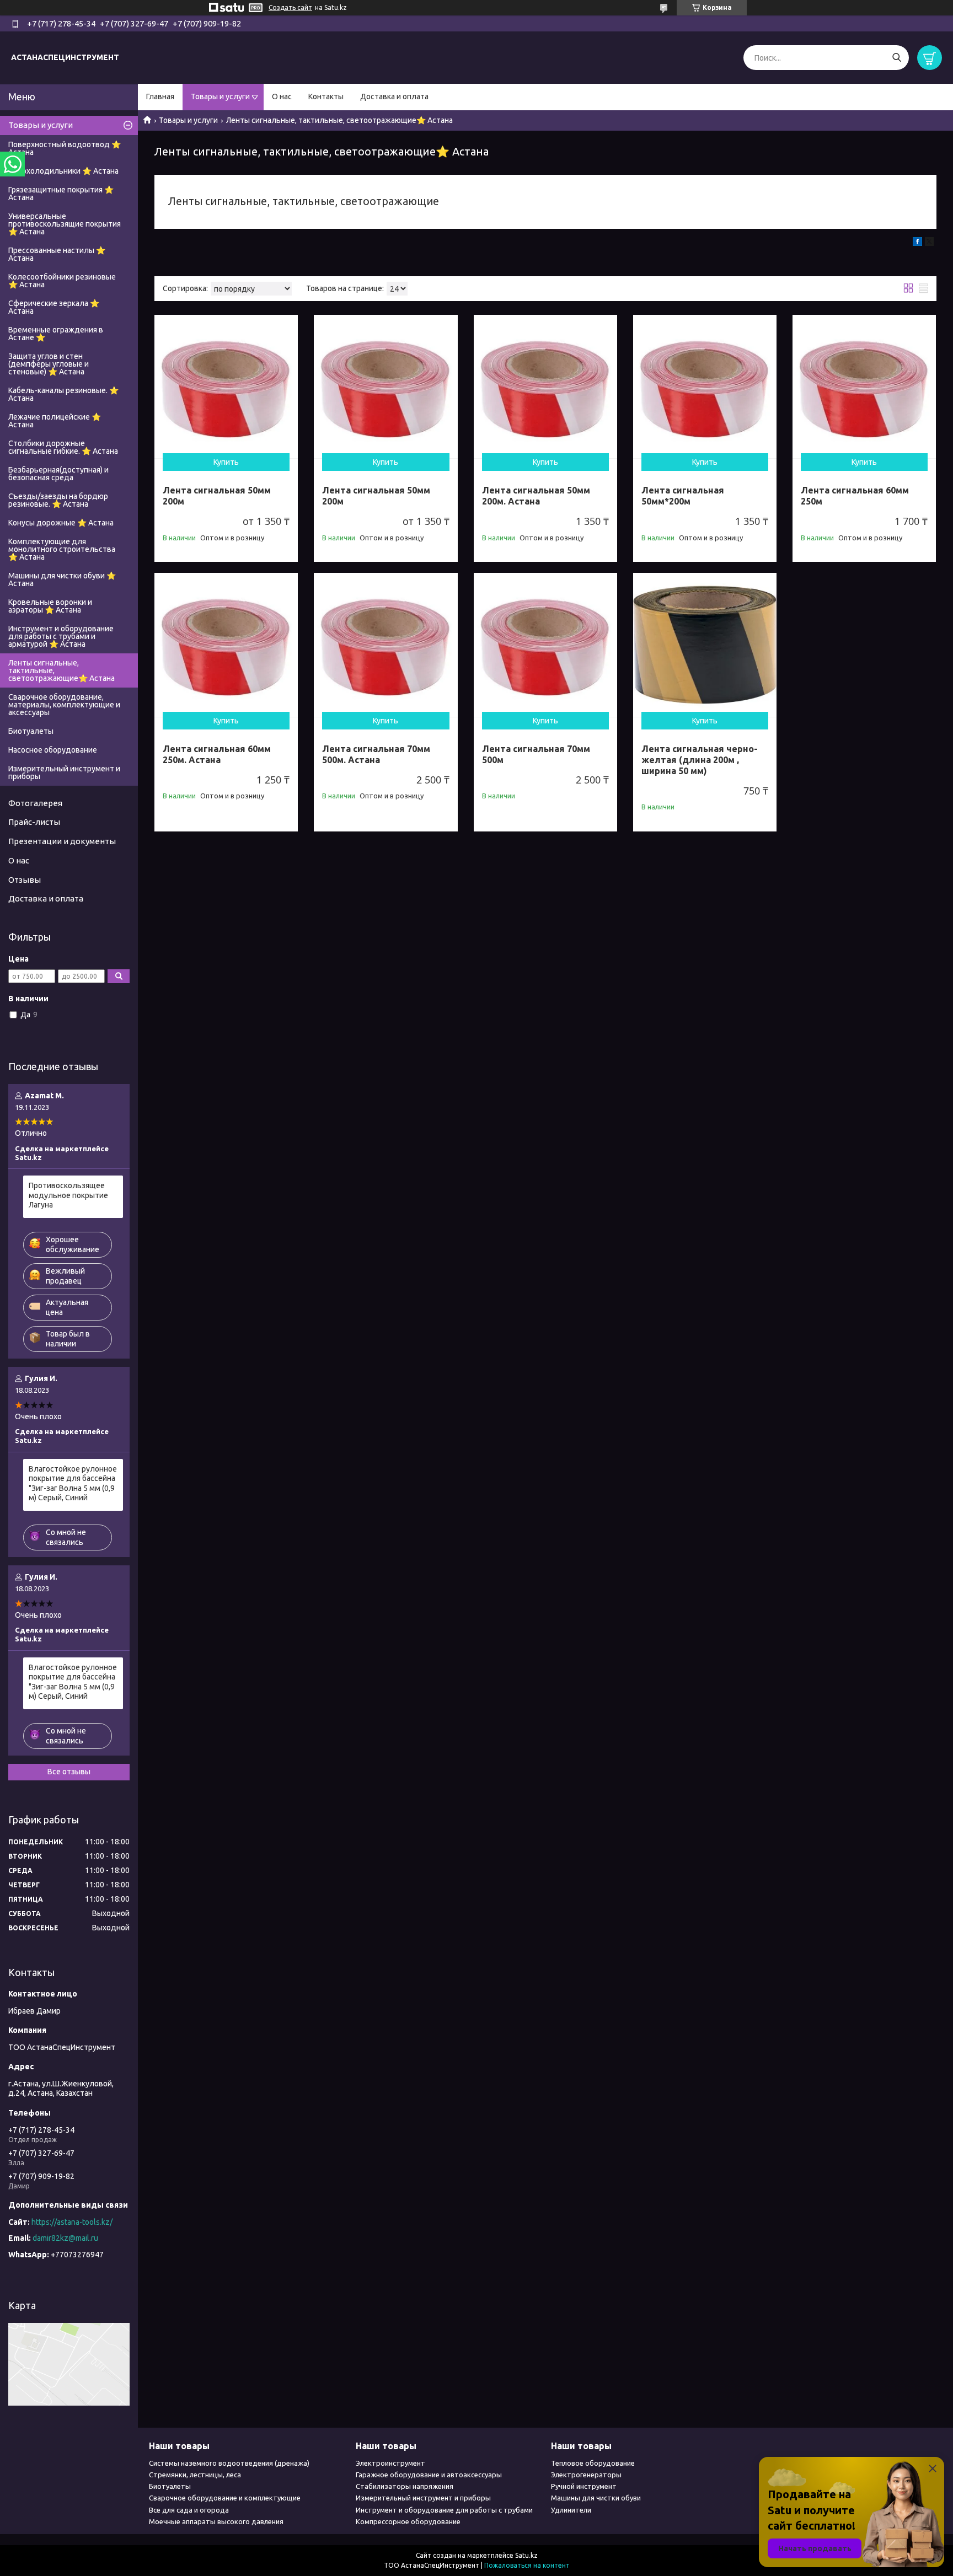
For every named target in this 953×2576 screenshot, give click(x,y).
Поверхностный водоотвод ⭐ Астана (65, 148)
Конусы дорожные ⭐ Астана (61, 523)
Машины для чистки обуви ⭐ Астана (62, 579)
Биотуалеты (31, 731)
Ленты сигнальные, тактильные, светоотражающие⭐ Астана (61, 670)
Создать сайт (290, 7)
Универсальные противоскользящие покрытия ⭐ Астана (65, 224)
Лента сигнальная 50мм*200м (683, 496)
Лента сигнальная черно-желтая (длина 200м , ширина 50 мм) (700, 760)
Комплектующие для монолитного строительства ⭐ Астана (62, 549)
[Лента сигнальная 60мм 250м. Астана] (226, 645)
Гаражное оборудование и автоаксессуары (429, 2475)
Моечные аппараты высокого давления (216, 2521)
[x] (929, 243)
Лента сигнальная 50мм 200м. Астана (536, 496)
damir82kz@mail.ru (65, 2238)
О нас (282, 96)
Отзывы (25, 880)
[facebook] (917, 243)
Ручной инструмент (584, 2486)
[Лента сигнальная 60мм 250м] (864, 387)
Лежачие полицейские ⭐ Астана (55, 421)
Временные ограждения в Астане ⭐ (56, 334)
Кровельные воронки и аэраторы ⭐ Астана (50, 606)
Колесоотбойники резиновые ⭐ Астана (62, 281)
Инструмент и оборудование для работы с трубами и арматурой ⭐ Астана (61, 636)
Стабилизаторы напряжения (405, 2486)
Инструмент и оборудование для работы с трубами (444, 2510)
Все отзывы (69, 1772)
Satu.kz (526, 2555)
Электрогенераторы (586, 2475)
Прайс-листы (34, 822)
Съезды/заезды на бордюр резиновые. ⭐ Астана (58, 500)
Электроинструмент (390, 2463)
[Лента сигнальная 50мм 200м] (226, 387)
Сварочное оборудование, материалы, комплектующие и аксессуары (64, 705)
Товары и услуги (220, 96)
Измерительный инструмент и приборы (64, 772)
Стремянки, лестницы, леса (195, 2475)
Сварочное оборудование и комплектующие (225, 2498)
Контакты (326, 96)
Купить (226, 462)
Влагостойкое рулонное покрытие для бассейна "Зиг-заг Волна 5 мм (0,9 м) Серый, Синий (73, 1483)
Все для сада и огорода (189, 2510)
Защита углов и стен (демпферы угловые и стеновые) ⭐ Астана (49, 364)
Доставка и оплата (394, 96)
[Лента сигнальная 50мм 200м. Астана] (545, 387)
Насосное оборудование (53, 750)
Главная (160, 96)
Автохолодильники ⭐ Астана (63, 171)
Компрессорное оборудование (408, 2521)
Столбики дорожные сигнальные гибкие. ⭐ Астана (63, 447)
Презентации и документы (62, 841)
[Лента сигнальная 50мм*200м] (705, 387)
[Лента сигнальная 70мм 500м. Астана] (386, 645)
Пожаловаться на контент (527, 2565)
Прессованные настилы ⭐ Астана (57, 254)
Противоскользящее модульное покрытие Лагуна (68, 1195)
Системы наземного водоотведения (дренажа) (229, 2463)
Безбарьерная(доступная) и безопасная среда (58, 474)
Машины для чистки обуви (596, 2498)
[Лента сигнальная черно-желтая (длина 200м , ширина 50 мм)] (705, 645)
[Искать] (896, 58)
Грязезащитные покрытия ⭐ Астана (61, 194)
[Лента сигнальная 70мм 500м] (545, 645)
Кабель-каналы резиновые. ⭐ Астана (63, 394)
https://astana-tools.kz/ (72, 2222)
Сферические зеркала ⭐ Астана (54, 307)
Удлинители (571, 2510)
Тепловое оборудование (593, 2463)
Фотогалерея (35, 803)
